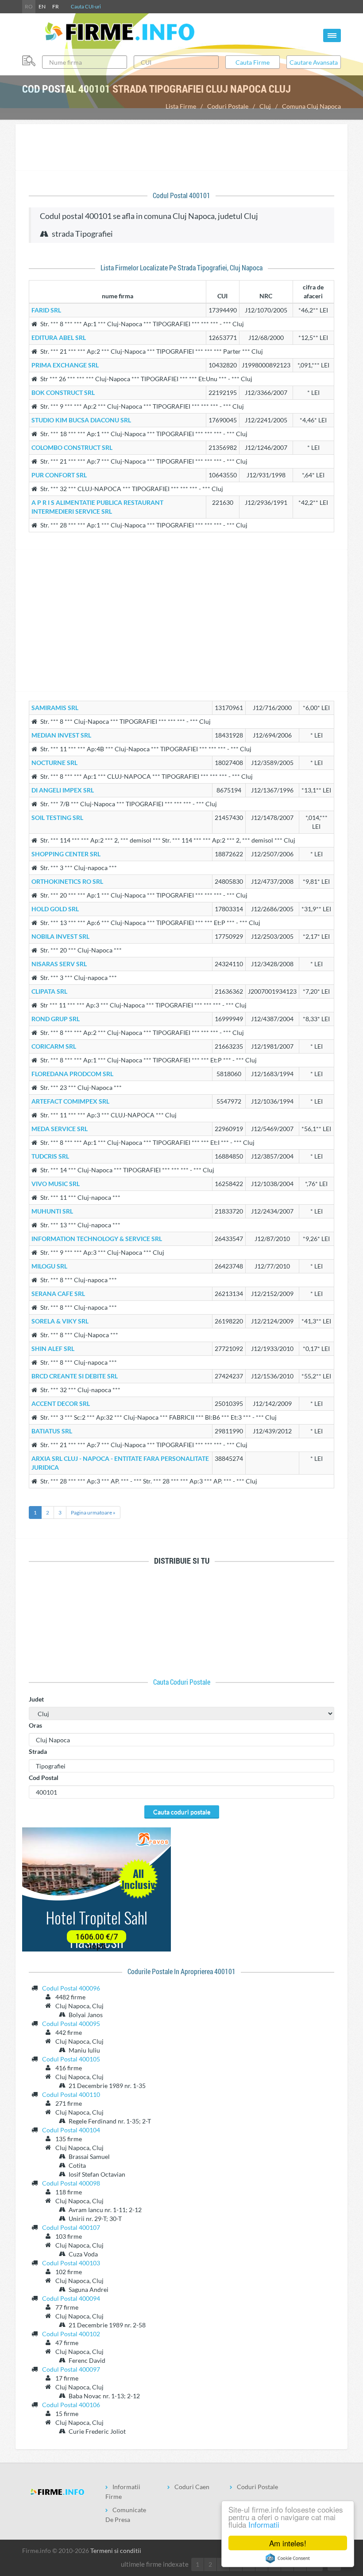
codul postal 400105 (71, 2059)
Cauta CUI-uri (86, 6)
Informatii (264, 2524)
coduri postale (228, 106)
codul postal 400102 (71, 2334)
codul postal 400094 (71, 2298)
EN (42, 6)
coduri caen (192, 2487)
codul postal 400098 (71, 2183)
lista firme (181, 106)
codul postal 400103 (71, 2263)
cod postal (44, 1778)
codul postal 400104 (71, 2130)
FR (56, 6)
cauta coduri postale (182, 1682)
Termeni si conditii (116, 2551)
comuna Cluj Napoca (311, 106)
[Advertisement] (181, 148)
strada (38, 1751)
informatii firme (123, 2492)
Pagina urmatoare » (93, 1512)
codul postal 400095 (71, 2024)
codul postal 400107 (71, 2227)
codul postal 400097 (71, 2369)
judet (36, 1699)
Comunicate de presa (126, 2515)
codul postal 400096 (71, 1988)
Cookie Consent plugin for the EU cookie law (288, 2558)
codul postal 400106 (71, 2405)
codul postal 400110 (71, 2094)
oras (35, 1725)
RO (29, 6)
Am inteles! (288, 2543)
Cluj (265, 106)
